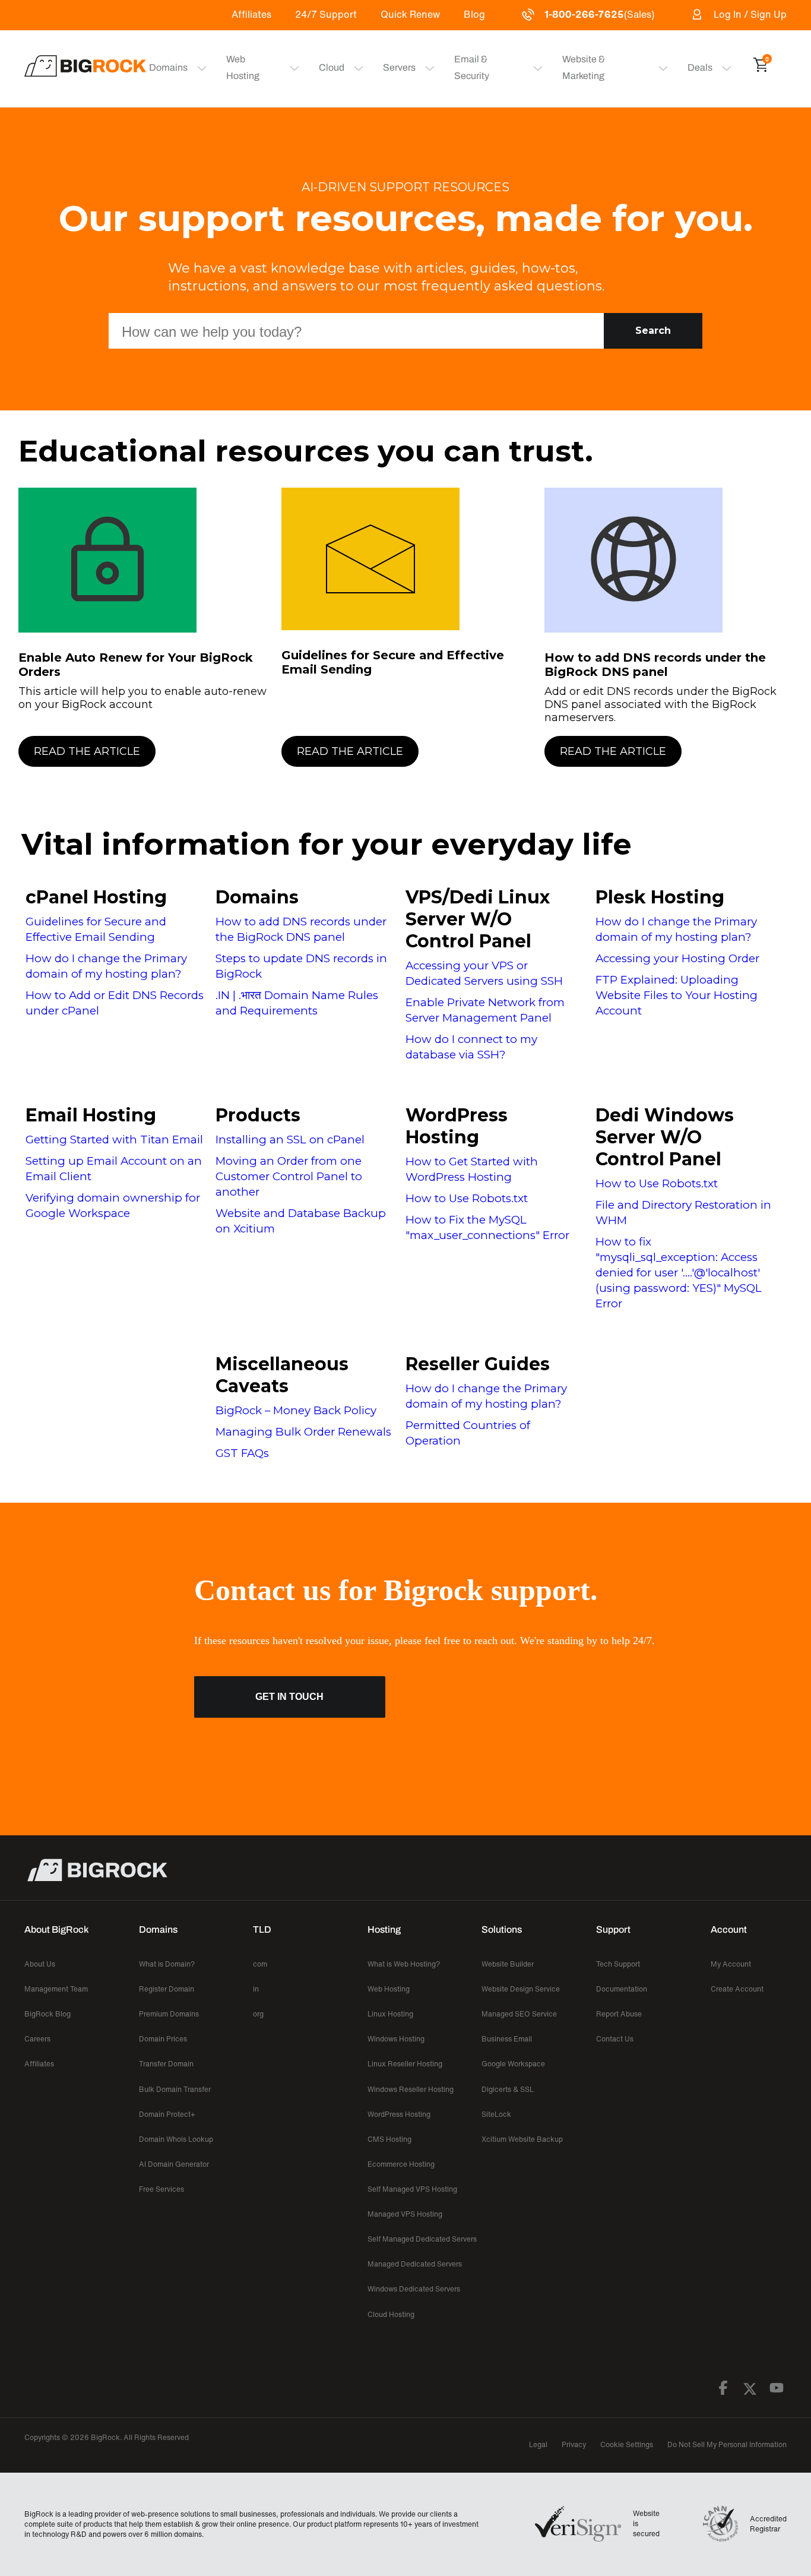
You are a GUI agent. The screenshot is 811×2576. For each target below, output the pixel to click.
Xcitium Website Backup (522, 2139)
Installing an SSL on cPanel (290, 1140)
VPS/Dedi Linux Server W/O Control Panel (478, 919)
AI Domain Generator (174, 2164)
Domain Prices (163, 2039)
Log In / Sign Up (750, 14)
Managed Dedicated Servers (415, 2264)
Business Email (507, 2039)
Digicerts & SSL (508, 2089)
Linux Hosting (390, 2014)
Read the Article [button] (87, 751)
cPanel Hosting (96, 897)
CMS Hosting (389, 2139)
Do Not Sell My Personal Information (727, 2444)
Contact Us (615, 2039)
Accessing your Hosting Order (677, 958)
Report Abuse (619, 2014)
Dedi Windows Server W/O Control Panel (665, 1137)
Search (653, 331)
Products (258, 1115)
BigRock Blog (47, 2014)
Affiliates (251, 14)
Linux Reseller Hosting (405, 2064)
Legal (538, 2444)
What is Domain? (167, 1964)
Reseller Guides (478, 1364)
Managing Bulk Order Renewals (303, 1432)
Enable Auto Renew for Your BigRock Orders (136, 665)
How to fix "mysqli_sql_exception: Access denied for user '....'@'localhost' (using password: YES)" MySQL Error (679, 1273)
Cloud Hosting (391, 2314)
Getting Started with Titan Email (114, 1140)
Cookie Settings (627, 2444)
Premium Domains (169, 2014)
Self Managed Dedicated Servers (422, 2239)
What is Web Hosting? (404, 1964)
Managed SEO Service (519, 2014)
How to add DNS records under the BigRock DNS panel (655, 665)
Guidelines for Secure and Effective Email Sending (393, 662)
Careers (37, 2039)
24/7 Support (326, 14)
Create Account (737, 1989)
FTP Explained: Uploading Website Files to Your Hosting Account (677, 995)
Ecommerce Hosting (401, 2164)
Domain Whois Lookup (176, 2139)
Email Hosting (91, 1115)
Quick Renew (410, 14)
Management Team (56, 1989)
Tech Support (618, 1964)
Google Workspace (513, 2064)
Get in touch (289, 1697)
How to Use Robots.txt (467, 1198)
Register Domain (167, 1989)
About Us (40, 1964)
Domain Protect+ (167, 2114)
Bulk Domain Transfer (175, 2089)
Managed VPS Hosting (405, 2214)
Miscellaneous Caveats (282, 1375)
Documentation (622, 1989)
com (260, 1964)
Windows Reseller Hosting (411, 2089)
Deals (700, 67)
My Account (731, 1964)
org (258, 2014)
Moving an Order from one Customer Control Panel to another (289, 1176)
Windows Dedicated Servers (414, 2289)
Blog (474, 14)
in (256, 1989)
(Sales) (599, 14)
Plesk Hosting (660, 897)
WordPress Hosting (457, 1126)
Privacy (574, 2444)
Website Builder (508, 1964)
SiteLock (496, 2114)
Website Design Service (521, 1989)
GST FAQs (242, 1453)
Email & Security (472, 67)
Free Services (161, 2189)
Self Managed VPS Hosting (412, 2189)
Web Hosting (243, 67)
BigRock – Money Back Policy (296, 1410)
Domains (257, 897)
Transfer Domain (166, 2064)
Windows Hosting (396, 2039)
